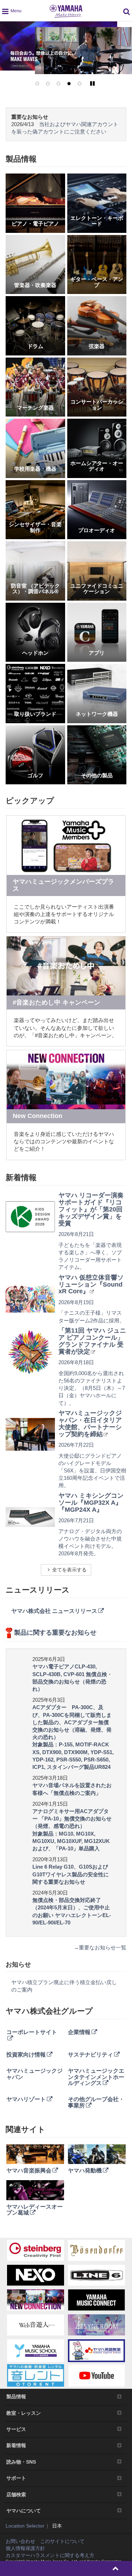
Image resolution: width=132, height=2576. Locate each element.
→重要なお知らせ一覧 (100, 1947)
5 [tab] (80, 84)
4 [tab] (69, 84)
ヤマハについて (24, 2511)
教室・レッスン (24, 2413)
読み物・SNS (21, 2462)
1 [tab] (37, 84)
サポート (16, 2478)
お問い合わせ (20, 2541)
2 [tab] (48, 84)
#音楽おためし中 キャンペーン (56, 1002)
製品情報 (16, 2397)
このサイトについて (62, 2541)
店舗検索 (16, 2495)
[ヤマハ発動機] (97, 2154)
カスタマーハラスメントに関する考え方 (50, 2555)
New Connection (37, 1116)
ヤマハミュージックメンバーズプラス (63, 885)
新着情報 (16, 2445)
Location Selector (25, 2526)
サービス (16, 2429)
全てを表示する (69, 1570)
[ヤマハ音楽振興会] (35, 2154)
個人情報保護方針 (25, 2548)
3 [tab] (58, 84)
